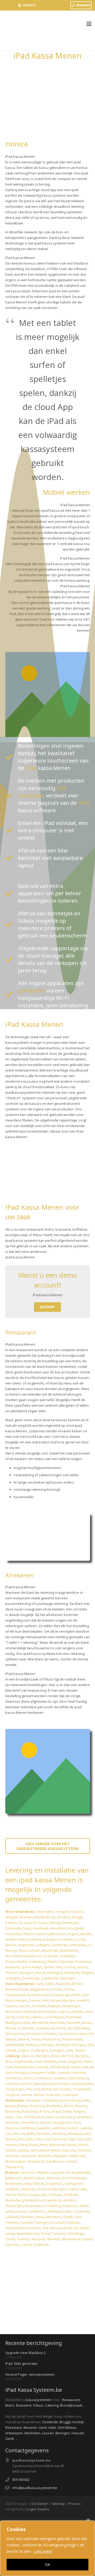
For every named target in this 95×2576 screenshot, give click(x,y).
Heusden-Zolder (44, 2073)
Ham (9, 2067)
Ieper (41, 1934)
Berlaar (23, 2106)
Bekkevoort (14, 2178)
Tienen (10, 2239)
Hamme (11, 2006)
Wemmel (54, 2239)
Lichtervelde (78, 1945)
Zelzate (11, 2050)
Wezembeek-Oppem (78, 2239)
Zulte (70, 2050)
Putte (71, 2139)
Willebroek (77, 2156)
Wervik (40, 1973)
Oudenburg (37, 1962)
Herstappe (22, 2073)
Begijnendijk (81, 2173)
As (33, 2056)
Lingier (31, 2509)
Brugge (77, 1917)
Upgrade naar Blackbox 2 (25, 2353)
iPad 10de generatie (21, 2363)
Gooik (41, 2189)
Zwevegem (67, 1978)
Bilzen (56, 2056)
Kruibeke (30, 2012)
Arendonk (50, 2100)
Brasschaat (30, 2111)
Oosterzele (26, 2028)
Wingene (87, 1973)
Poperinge (66, 1962)
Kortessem (44, 2078)
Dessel (56, 2111)
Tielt (59, 1967)
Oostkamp (67, 1956)
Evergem (21, 2000)
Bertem (30, 2178)
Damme (11, 1923)
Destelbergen (61, 1995)
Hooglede (76, 1928)
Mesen (35, 1951)
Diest (27, 2184)
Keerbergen (14, 2206)
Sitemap (58, 2504)
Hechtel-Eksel (60, 2067)
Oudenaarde (45, 2028)
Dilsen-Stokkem (45, 2062)
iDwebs (43, 2509)
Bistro (10, 2405)
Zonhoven (53, 2095)
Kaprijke (55, 2006)
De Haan (25, 1923)
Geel (19, 2117)
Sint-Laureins (15, 2034)
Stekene (23, 2039)
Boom (69, 2106)
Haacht (72, 2189)
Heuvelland (58, 1928)
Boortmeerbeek (74, 2178)
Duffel (67, 2111)
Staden (49, 1967)
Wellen (39, 2095)
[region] (47, 2548)
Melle (27, 2023)
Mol (88, 2134)
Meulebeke (50, 1951)
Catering (52, 2405)
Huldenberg (14, 2200)
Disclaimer (40, 2504)
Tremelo (23, 2239)
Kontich (73, 2128)
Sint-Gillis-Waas (79, 2028)
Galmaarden (74, 2184)
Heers (75, 2067)
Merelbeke (40, 2023)
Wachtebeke (15, 2045)
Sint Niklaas (67, 2427)
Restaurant (71, 2400)
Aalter (50, 1984)
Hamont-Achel (25, 2067)
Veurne (82, 1967)
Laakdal (86, 2128)
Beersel (64, 2173)
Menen (24, 1951)
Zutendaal (70, 2095)
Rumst (71, 2145)
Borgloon (82, 2056)
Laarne (64, 2012)
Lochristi (23, 2017)
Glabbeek (28, 2189)
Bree (9, 2062)
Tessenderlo (82, 2089)
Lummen (25, 2084)
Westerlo (44, 2156)
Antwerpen (14, 2433)
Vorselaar (13, 2156)
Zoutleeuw (41, 2245)
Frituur (38, 2405)
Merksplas (76, 2134)
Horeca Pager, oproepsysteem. (30, 2374)
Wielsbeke (72, 1973)
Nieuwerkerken (82, 2084)
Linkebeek (54, 2211)
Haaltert (83, 2000)
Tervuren (59, 2234)
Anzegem (62, 1912)
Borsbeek (13, 2111)
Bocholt (68, 2056)
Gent (45, 2000)
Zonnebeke (31, 1978)
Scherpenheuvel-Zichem (23, 2228)
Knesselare (13, 2012)
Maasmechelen (58, 2084)
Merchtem (53, 2217)
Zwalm (80, 2050)
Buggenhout (39, 1989)
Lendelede (59, 1945)
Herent (10, 2195)
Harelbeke (41, 1928)
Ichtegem (28, 1934)
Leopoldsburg (78, 2078)
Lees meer (43, 2551)
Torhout (69, 1967)
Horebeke (39, 2006)
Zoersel (71, 2161)
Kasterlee (59, 2128)
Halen (88, 2062)
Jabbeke (86, 1934)
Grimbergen (56, 2189)
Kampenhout (34, 2200)
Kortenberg (52, 2206)
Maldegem (13, 2023)
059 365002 (21, 2480)
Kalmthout (28, 2128)
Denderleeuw (15, 1995)
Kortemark (65, 1939)
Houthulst (13, 1934)
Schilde (11, 2150)
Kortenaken (33, 2206)
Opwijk (68, 2217)
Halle (83, 2189)
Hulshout (12, 2128)
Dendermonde (38, 1995)
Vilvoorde (38, 2239)
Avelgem (12, 1917)
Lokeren (37, 2017)
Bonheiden (54, 2106)
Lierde (10, 2017)
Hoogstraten (62, 2123)
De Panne (40, 1923)
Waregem (27, 1973)
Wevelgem (55, 1973)
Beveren (11, 1989)
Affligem (42, 2173)
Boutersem (14, 2184)
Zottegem (57, 2050)
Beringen (43, 2056)
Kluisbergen (71, 2006)
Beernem (27, 1917)
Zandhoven (55, 2161)
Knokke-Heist (15, 1939)
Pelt (37, 2089)
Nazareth (73, 2023)
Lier (8, 2134)
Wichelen (47, 2045)
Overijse (27, 2222)
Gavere (34, 2000)
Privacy (74, 2504)
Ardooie (77, 1912)
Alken (25, 2056)
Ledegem (43, 1945)
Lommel (11, 2084)
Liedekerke (37, 2211)
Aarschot (28, 2173)
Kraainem (69, 2206)
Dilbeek (38, 2184)
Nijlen (30, 2139)
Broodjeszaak (71, 2405)
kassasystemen (39, 2400)
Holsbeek (71, 2195)
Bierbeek (54, 2178)
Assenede (63, 1984)
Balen (86, 2100)
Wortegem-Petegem (71, 2045)
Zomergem (39, 2050)
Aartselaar (33, 2100)
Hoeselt (63, 2073)
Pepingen (41, 2222)
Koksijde (49, 1939)
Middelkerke (69, 1951)
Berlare (78, 1984)
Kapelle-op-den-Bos (61, 2200)
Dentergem (70, 1923)
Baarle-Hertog (70, 2100)
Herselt (46, 2123)
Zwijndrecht (14, 2167)
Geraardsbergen (63, 2000)
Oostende (50, 1956)
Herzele (25, 2006)
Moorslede (13, 1956)
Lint (22, 2134)
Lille (15, 2134)
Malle (31, 2134)
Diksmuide (13, 1928)
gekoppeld (32, 991)
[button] (89, 24)
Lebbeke (77, 2012)
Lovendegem (54, 2017)
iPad (31, 768)
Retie (44, 2145)
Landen (83, 2206)
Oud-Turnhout (55, 2139)
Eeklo (77, 1995)
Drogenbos (54, 2184)
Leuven (22, 2211)
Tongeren (13, 2095)
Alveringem (45, 1912)
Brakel (24, 1989)
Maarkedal (73, 2017)
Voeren (27, 2095)
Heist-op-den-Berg (61, 2117)
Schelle (83, 2145)
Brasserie (24, 2405)
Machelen (27, 2217)
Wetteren (32, 2045)
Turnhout (84, 2150)
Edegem (79, 2111)
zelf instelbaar (42, 792)
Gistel (27, 1928)
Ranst (23, 2145)
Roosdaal (57, 2222)
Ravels (34, 2145)
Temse (36, 2039)
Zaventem (13, 2245)
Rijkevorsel (57, 2145)
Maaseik (40, 2084)
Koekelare (34, 1939)
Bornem (81, 2106)
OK (47, 2565)
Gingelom (75, 2062)
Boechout (37, 2106)
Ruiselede (13, 1967)
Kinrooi (29, 2078)
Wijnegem (60, 2156)
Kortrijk (80, 1939)
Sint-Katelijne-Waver (46, 2150)
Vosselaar (29, 2156)
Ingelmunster (56, 1934)
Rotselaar (73, 2222)
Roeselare (83, 1962)
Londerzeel (82, 2211)
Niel (21, 2139)
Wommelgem (15, 2161)
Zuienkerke (49, 1978)
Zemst (27, 2245)
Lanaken (60, 2078)
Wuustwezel (36, 2161)
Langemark (25, 1945)
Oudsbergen (15, 2089)
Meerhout (59, 2134)
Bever (41, 2178)
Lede (89, 2012)
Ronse (61, 2028)
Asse (53, 2173)
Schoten (23, 2150)
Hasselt (42, 2067)
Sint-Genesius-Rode (57, 2228)
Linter (67, 2211)
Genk (62, 2062)
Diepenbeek (23, 2062)
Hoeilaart (56, 2195)
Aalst (40, 1984)
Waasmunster (73, 2039)
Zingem (24, 2050)
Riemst (46, 2089)
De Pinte (56, 1989)
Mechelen (43, 2134)
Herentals (13, 2123)
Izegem (73, 1934)
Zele (91, 2045)
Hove (77, 2123)
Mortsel (11, 2139)
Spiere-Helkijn (32, 1967)
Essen (9, 2117)
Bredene (64, 1917)
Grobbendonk (34, 2117)
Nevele (87, 2023)
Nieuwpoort (32, 1956)
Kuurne (11, 1945)
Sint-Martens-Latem (72, 2034)
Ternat (46, 2234)
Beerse (11, 2106)
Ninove (11, 2028)
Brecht (44, 2111)
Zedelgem (13, 1978)
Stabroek (69, 2150)
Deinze (69, 1989)
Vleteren (11, 1973)
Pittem (52, 1962)
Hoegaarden (37, 2195)
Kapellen (44, 2128)
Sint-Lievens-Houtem (41, 2034)
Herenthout (30, 2123)
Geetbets (12, 2189)
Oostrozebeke (16, 1962)
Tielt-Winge (75, 2234)
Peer (29, 2089)
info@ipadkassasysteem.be (35, 2488)
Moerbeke (57, 2023)
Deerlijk (55, 1923)
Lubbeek (12, 2217)
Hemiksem (84, 2117)
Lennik (10, 2211)
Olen (39, 2139)
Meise (40, 2217)
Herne (22, 2195)
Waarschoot (52, 2039)
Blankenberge (46, 1917)
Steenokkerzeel (28, 2234)
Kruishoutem (47, 2012)
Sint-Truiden (62, 2089)
